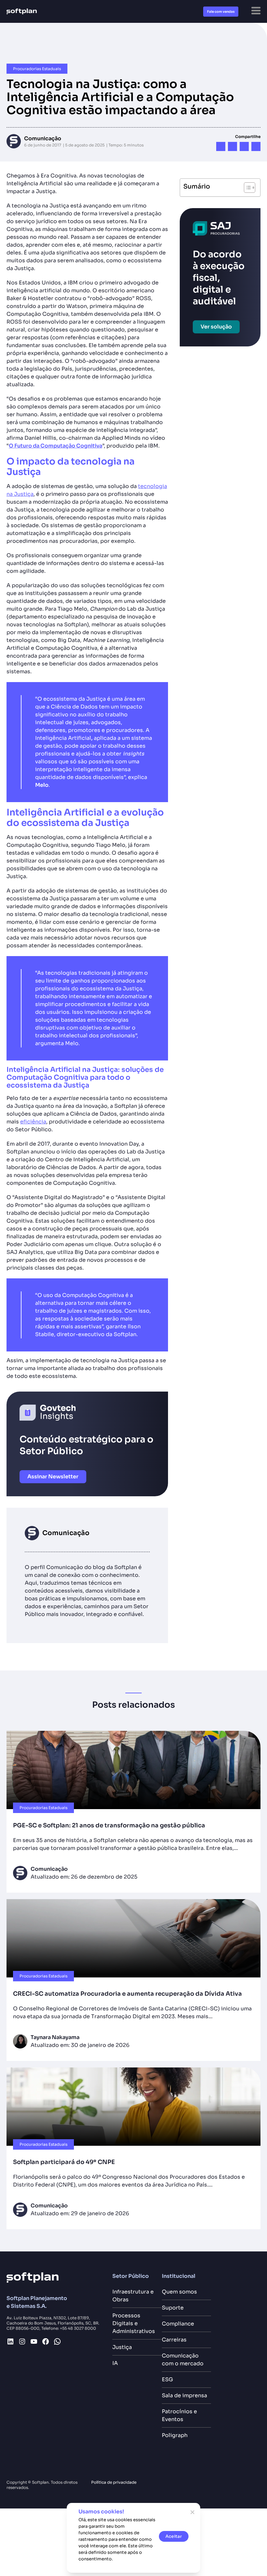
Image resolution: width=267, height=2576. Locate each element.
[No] (192, 2512)
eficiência (33, 1122)
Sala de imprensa (184, 2395)
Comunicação (43, 138)
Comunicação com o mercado (183, 2360)
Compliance (178, 2324)
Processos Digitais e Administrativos (135, 2323)
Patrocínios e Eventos (179, 2415)
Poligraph (175, 2435)
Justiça (122, 2347)
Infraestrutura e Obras (133, 2296)
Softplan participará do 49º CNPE (64, 2162)
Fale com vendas (221, 12)
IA (115, 2363)
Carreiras (174, 2340)
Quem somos (179, 2292)
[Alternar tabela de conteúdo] (246, 188)
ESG (167, 2379)
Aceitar (174, 2536)
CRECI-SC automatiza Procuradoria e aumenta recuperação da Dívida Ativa (127, 1994)
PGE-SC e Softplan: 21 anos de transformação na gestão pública (111, 1825)
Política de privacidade (114, 2482)
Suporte (173, 2308)
